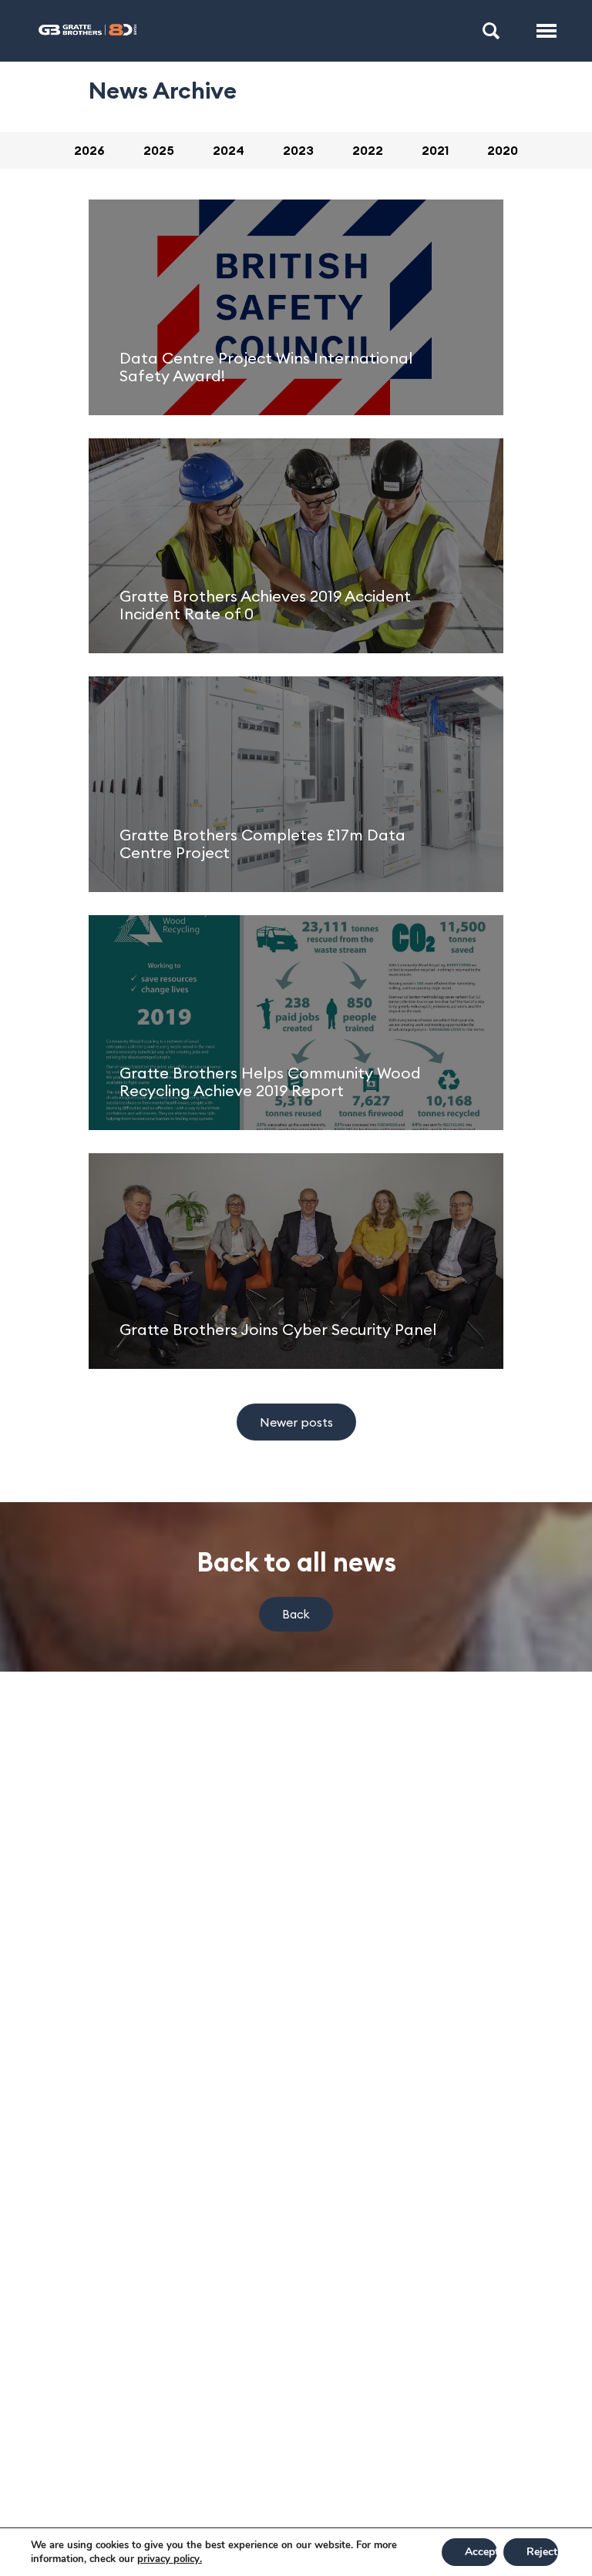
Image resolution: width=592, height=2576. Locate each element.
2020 (503, 150)
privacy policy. (170, 2559)
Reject (542, 2552)
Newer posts (296, 1422)
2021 (435, 150)
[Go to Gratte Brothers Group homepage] (87, 31)
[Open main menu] (547, 31)
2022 (368, 150)
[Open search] (491, 31)
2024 (229, 150)
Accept (481, 2552)
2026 (89, 150)
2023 (298, 150)
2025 (159, 150)
